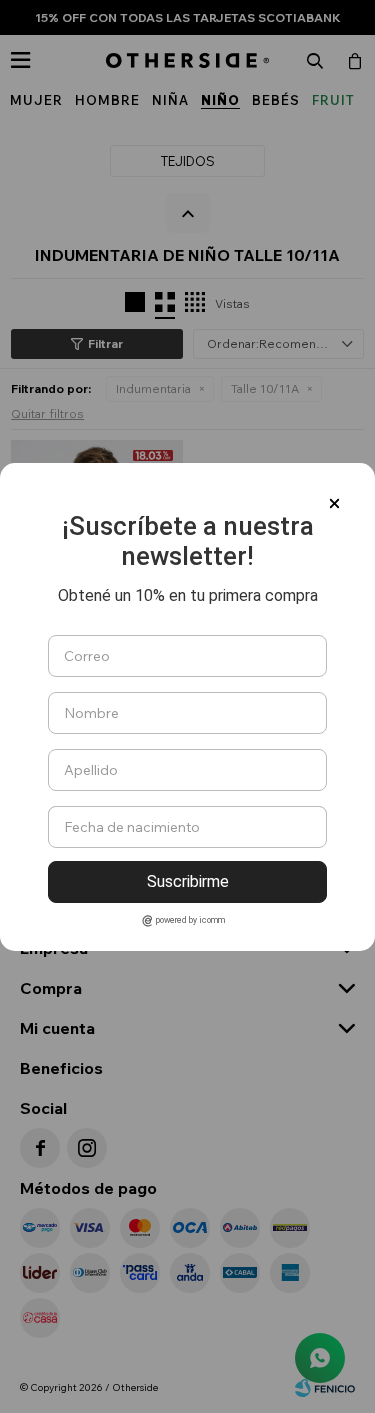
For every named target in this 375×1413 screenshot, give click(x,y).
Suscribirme (188, 881)
